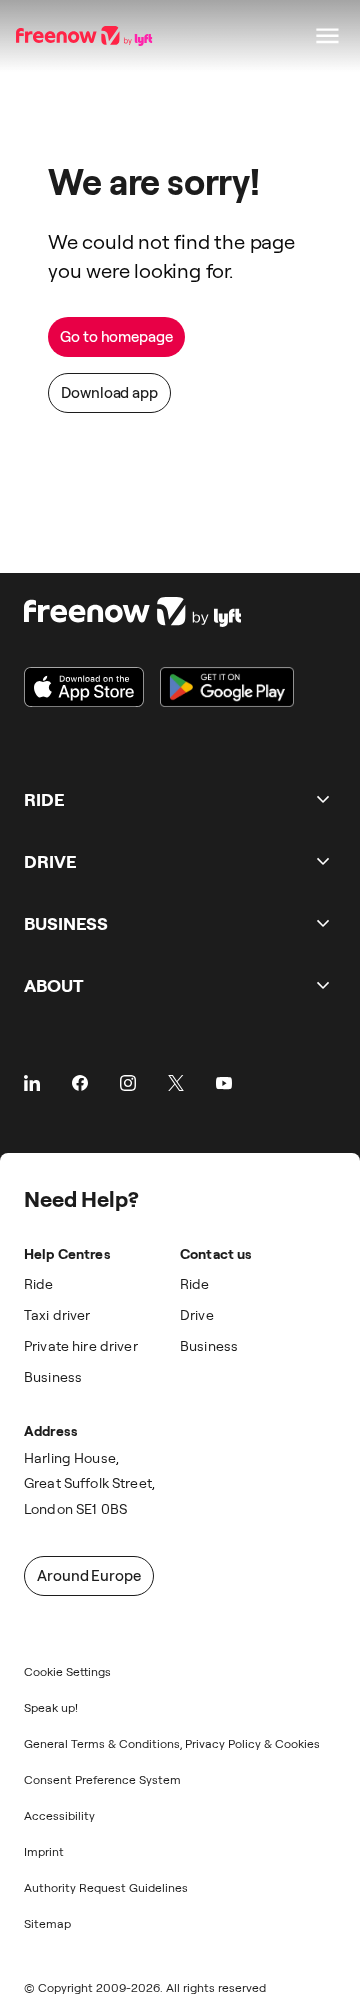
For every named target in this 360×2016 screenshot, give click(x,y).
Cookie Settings (67, 1671)
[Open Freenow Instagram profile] (128, 1083)
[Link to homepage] (159, 612)
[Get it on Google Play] (227, 687)
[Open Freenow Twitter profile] (176, 1083)
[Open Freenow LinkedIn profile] (32, 1083)
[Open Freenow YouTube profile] (224, 1083)
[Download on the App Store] (84, 687)
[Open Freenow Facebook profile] (80, 1083)
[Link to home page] (86, 35)
